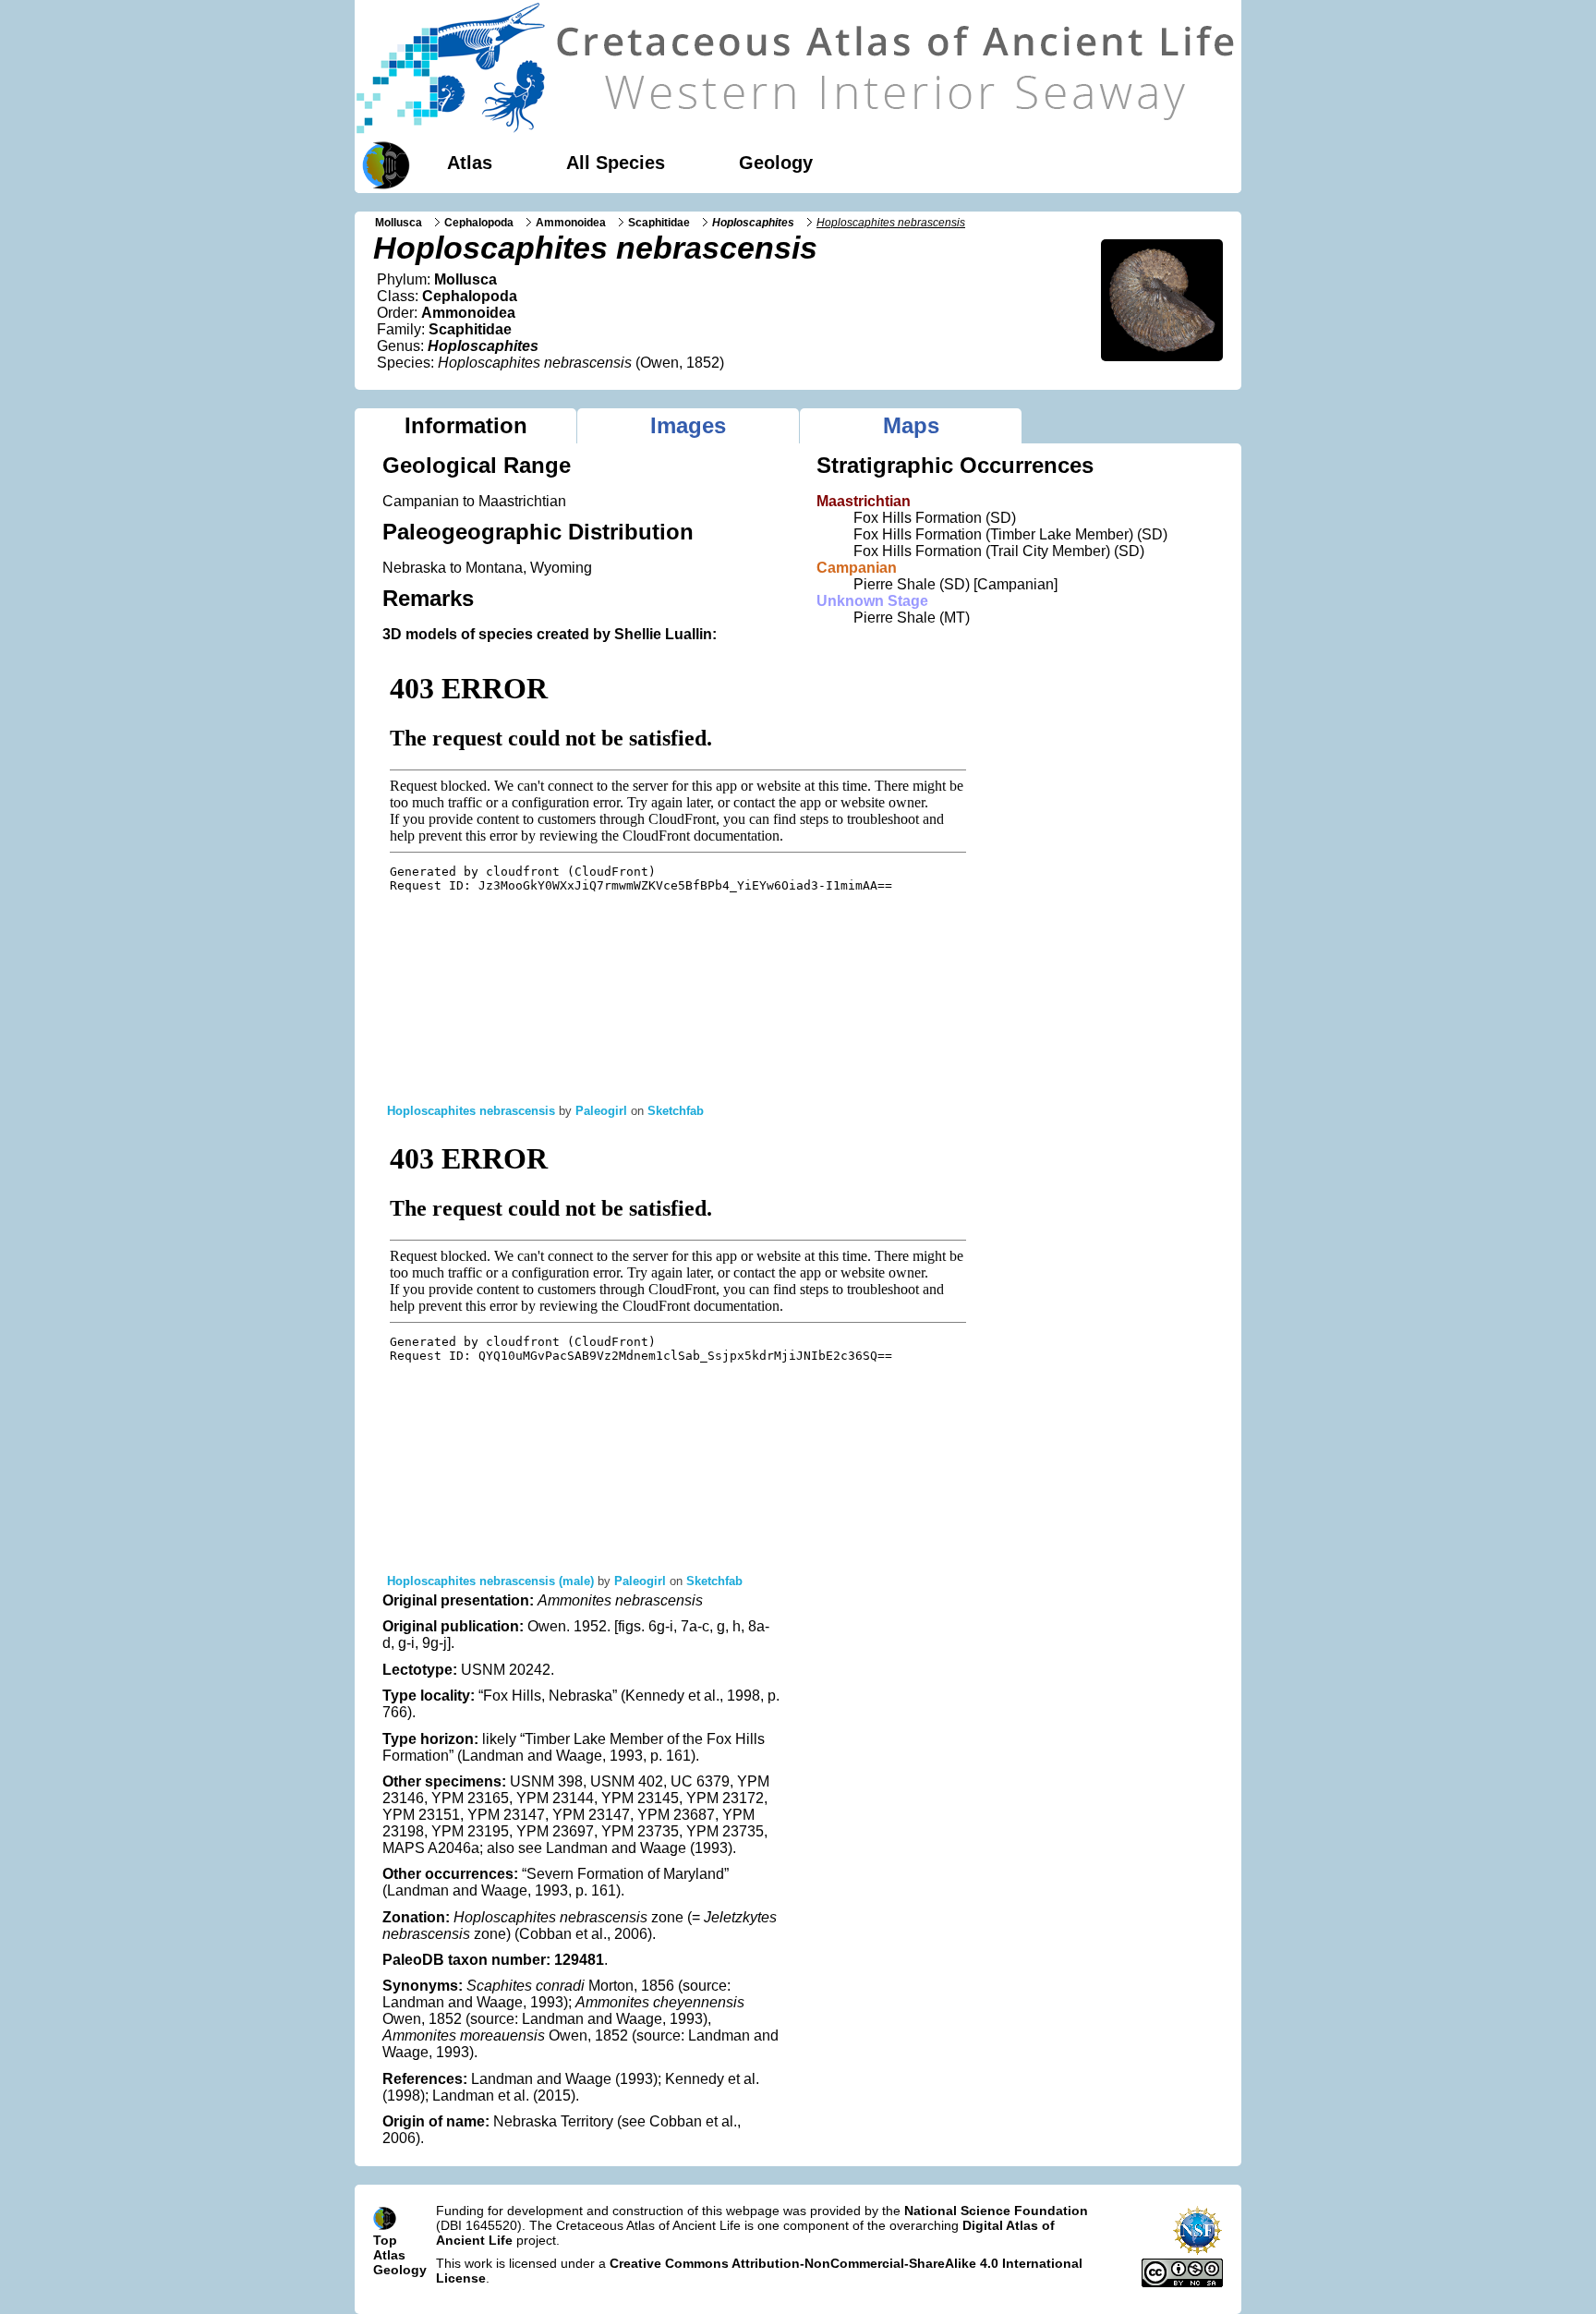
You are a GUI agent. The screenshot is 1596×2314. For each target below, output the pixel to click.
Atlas (470, 163)
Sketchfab (676, 1111)
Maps (911, 425)
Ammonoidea (571, 223)
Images (688, 425)
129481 (579, 1960)
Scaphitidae (659, 223)
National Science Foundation (996, 2211)
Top (385, 2240)
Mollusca (399, 223)
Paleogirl (601, 1111)
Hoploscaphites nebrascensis (471, 1111)
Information (466, 425)
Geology (776, 163)
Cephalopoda (479, 223)
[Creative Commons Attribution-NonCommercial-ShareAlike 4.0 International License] (1182, 2283)
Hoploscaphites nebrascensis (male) (490, 1581)
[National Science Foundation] (1197, 2251)
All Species (616, 163)
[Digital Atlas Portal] (382, 164)
